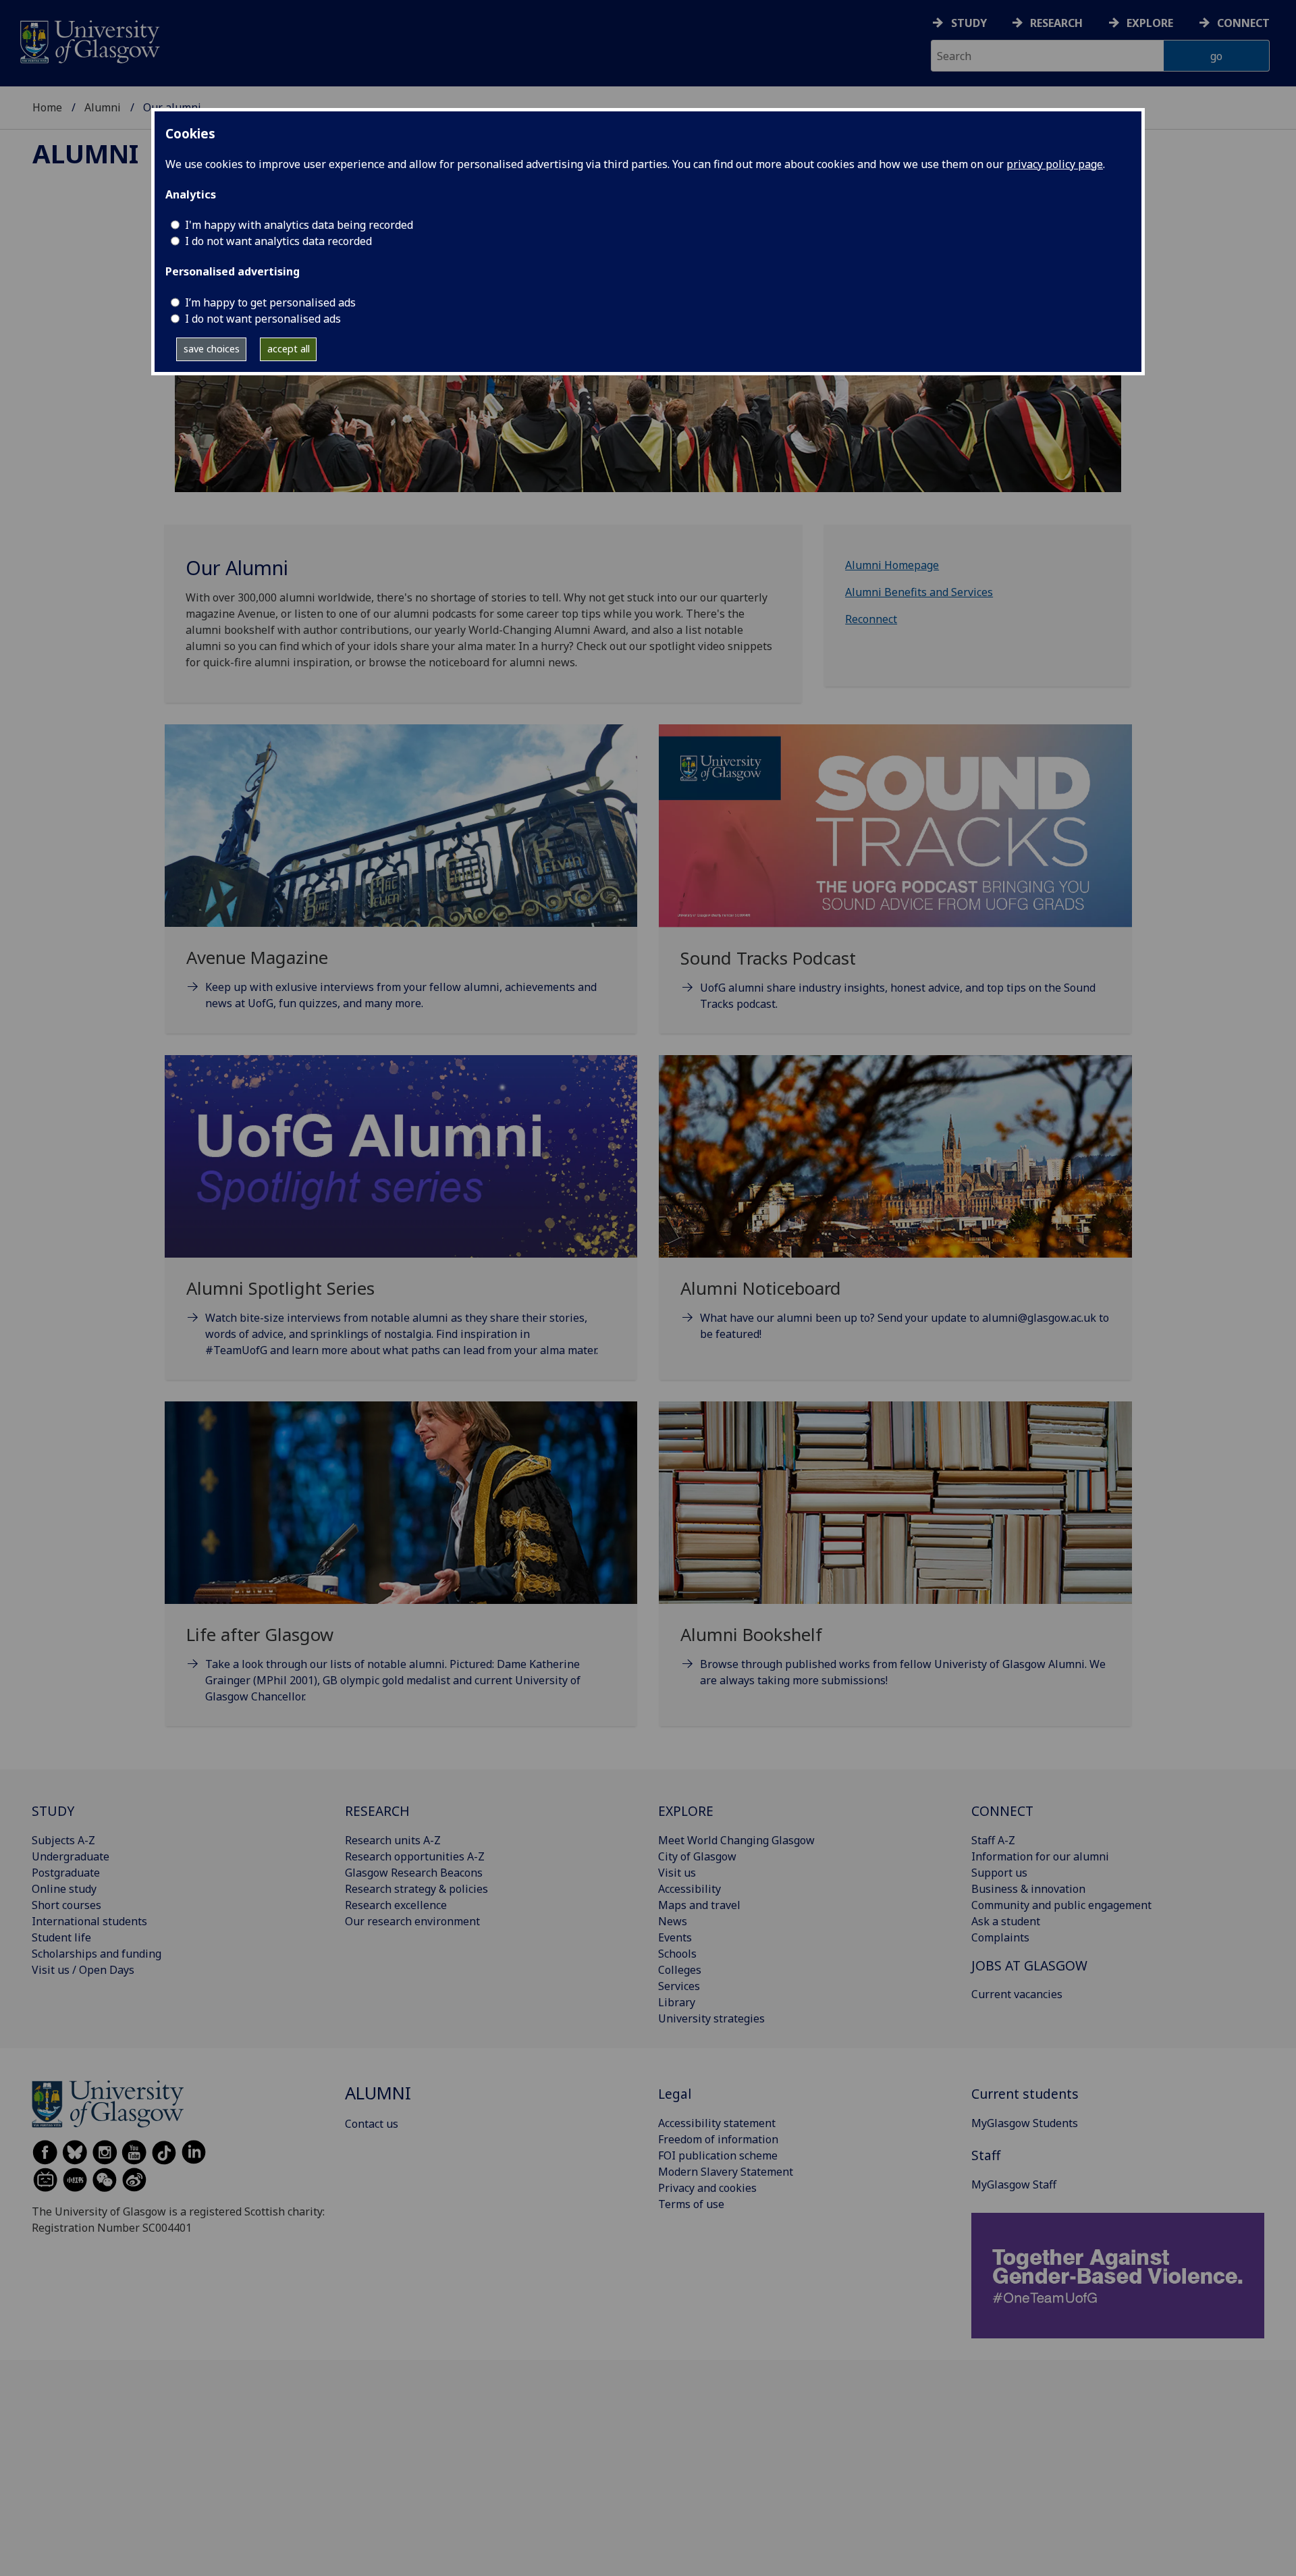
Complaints (1000, 1937)
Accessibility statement (717, 2123)
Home (47, 107)
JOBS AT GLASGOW (1029, 1965)
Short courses (66, 1905)
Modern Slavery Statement (726, 2172)
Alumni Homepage (892, 565)
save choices (212, 349)
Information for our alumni (1040, 1856)
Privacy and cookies (707, 2188)
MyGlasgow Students (1025, 2123)
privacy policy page (1055, 164)
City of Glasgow (697, 1856)
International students (89, 1921)
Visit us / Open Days (83, 1970)
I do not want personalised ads (263, 319)
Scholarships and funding (97, 1954)
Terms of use (691, 2204)
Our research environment (412, 1921)
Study (969, 23)
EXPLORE (686, 1811)
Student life (61, 1937)
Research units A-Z (393, 1840)
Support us (999, 1873)
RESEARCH (377, 1811)
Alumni (103, 107)
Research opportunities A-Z (415, 1856)
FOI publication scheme (718, 2155)
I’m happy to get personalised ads (270, 302)
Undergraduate (71, 1856)
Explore (1150, 23)
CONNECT (1002, 1811)
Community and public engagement (1061, 1905)
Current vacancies (1017, 1994)
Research (1056, 23)
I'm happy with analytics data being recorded (299, 225)
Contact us (372, 2124)
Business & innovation (1028, 1889)
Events (675, 1937)
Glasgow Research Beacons (414, 1873)
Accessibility (690, 1889)
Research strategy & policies (416, 1889)
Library (677, 2002)
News (673, 1921)
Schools (677, 1954)
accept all (289, 349)
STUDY (53, 1811)
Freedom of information (718, 2139)
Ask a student (1006, 1921)
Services (679, 1986)
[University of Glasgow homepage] (89, 40)
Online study (64, 1889)
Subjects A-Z (63, 1840)
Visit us (677, 1873)
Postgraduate (66, 1873)
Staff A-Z (993, 1840)
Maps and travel (699, 1905)
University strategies (711, 2018)
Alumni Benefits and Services (919, 592)
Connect (1243, 23)
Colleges (680, 1970)
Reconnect (871, 619)
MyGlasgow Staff (1014, 2184)
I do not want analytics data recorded (278, 241)
